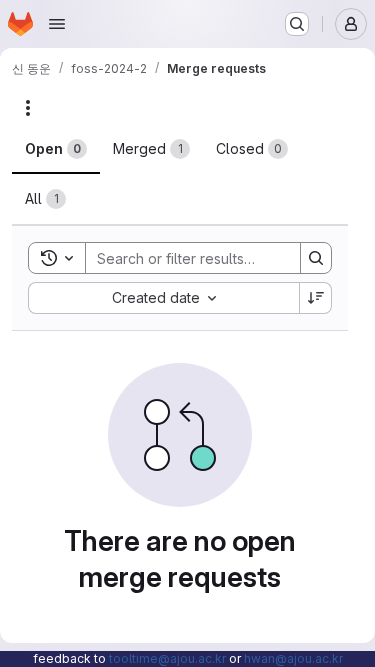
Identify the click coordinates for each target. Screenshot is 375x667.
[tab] (56, 149)
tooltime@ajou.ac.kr (167, 658)
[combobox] (163, 298)
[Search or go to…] (297, 24)
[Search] (316, 258)
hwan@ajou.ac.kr (293, 658)
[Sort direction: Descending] (316, 298)
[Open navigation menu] (57, 24)
